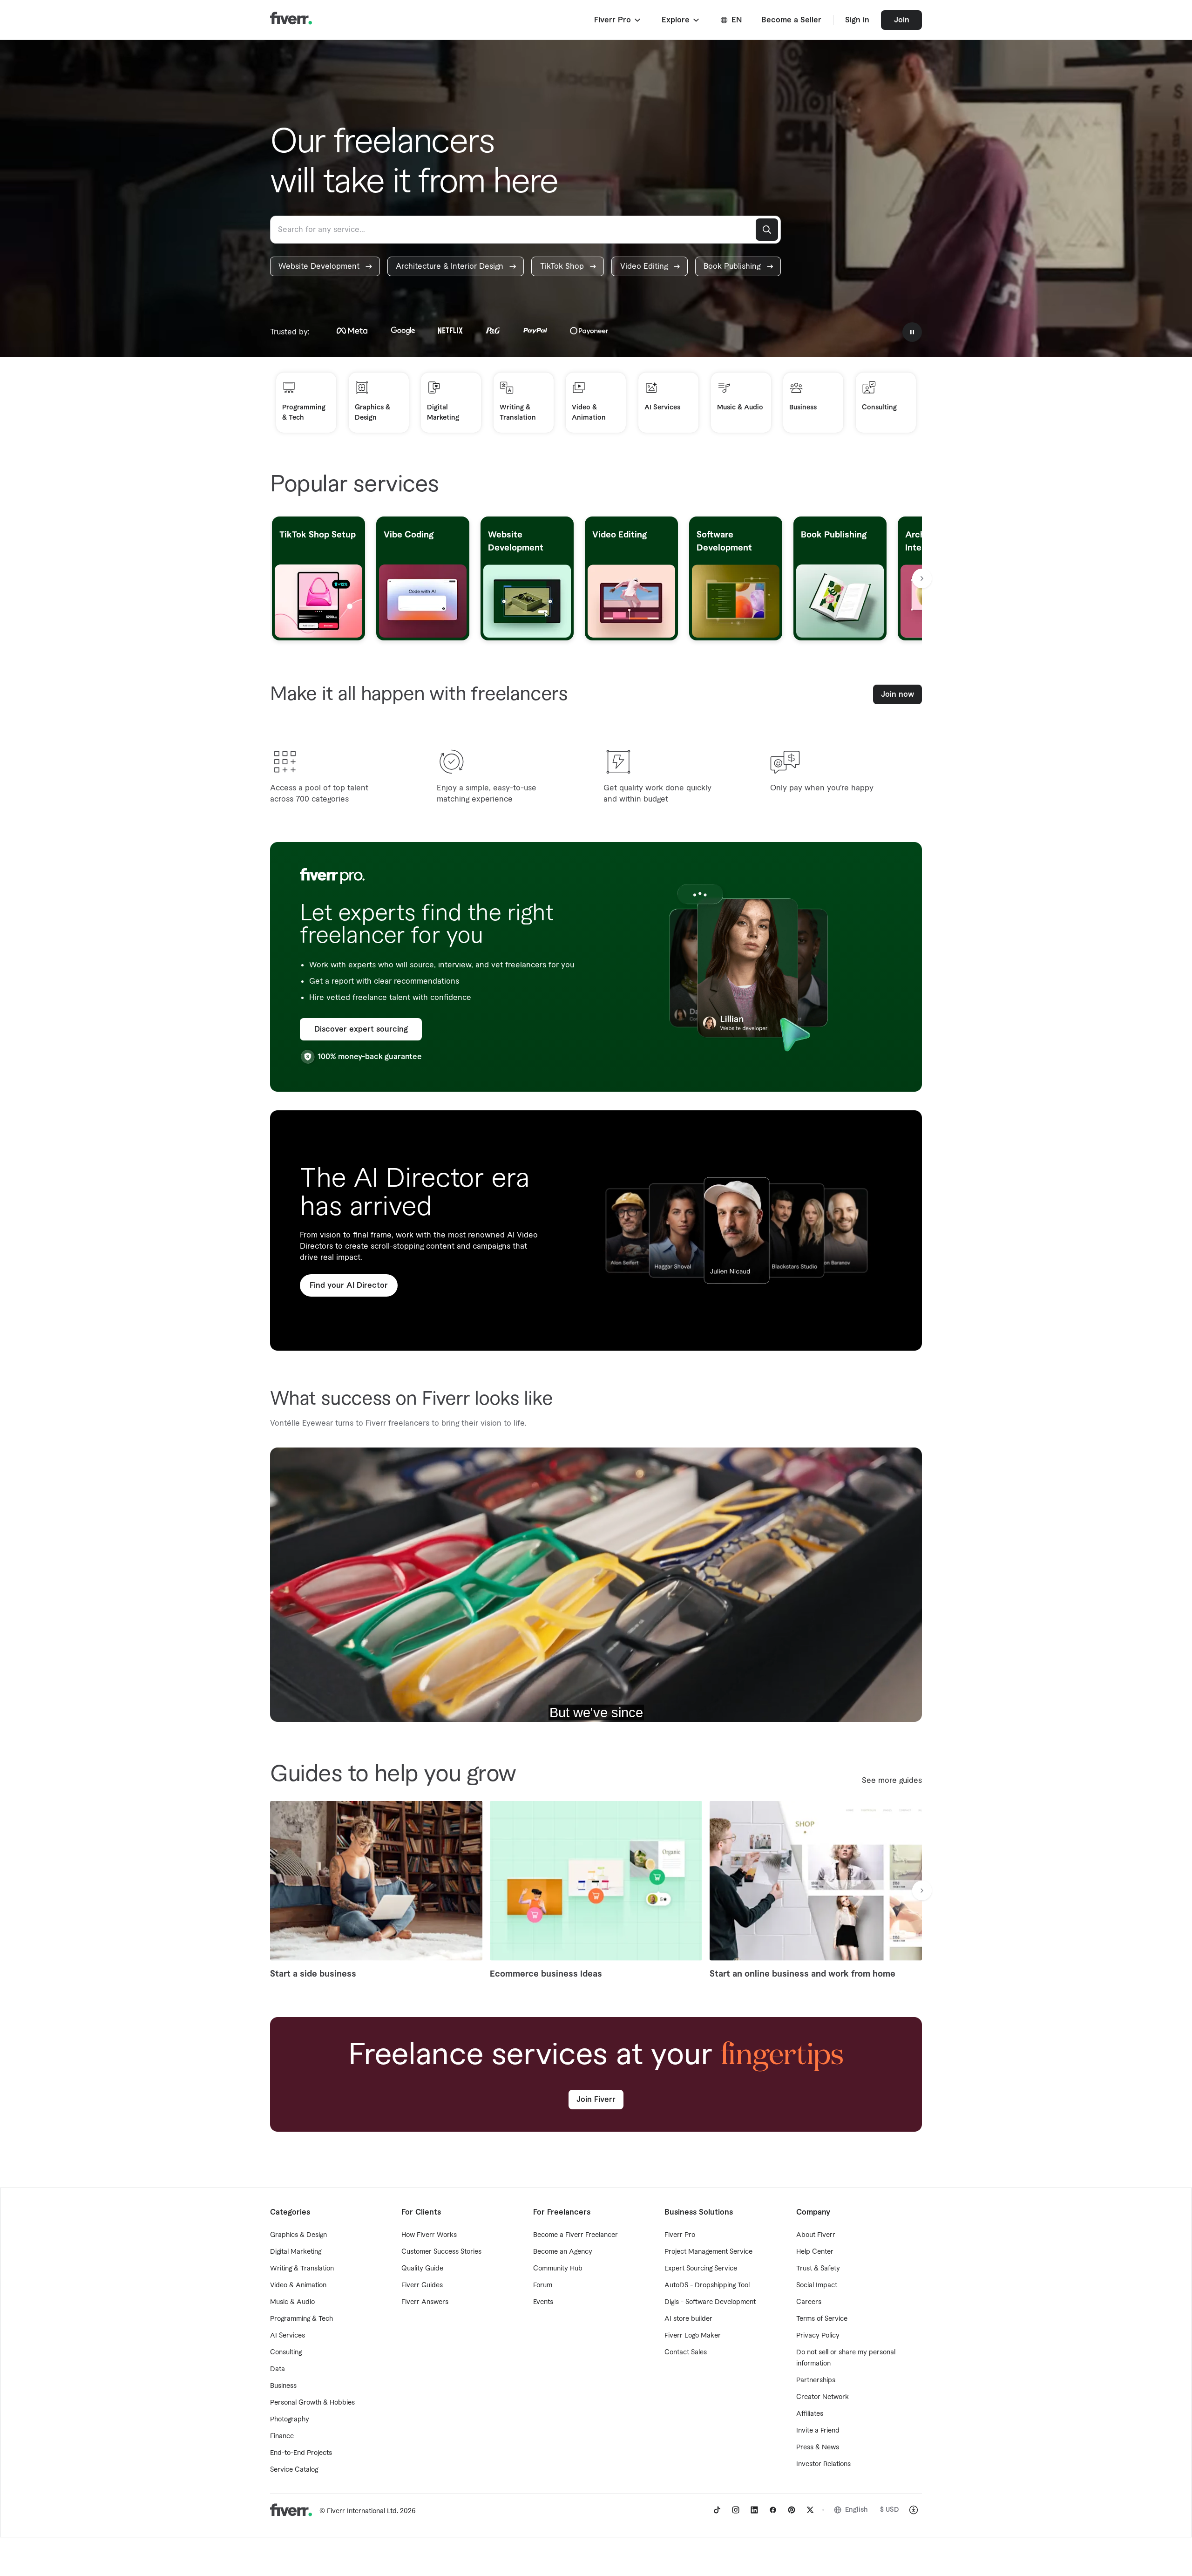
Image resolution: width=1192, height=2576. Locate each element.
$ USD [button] (890, 2510)
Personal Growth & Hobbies (312, 2403)
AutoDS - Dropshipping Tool (707, 2285)
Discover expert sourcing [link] (361, 1029)
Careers (809, 2302)
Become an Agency (563, 2252)
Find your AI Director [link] (349, 1285)
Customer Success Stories (441, 2252)
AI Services (288, 2336)
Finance (282, 2436)
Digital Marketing (296, 2252)
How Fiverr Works (429, 2235)
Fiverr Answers (425, 2302)
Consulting (286, 2352)
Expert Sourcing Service (701, 2269)
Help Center (815, 2252)
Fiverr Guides (422, 2285)
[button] (618, 20)
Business (283, 2386)
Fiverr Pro (680, 2235)
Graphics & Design (298, 2235)
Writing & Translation (302, 2269)
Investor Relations (823, 2464)
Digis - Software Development (710, 2302)
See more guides (892, 1781)
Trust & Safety (818, 2269)
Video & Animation (298, 2285)
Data (278, 2369)
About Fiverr (816, 2235)
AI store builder (688, 2319)
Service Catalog (294, 2470)
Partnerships (816, 2380)
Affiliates (810, 2414)
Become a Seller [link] (791, 20)
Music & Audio (292, 2302)
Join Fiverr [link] (596, 2100)
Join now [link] (897, 694)
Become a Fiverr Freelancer (576, 2235)
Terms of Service (822, 2319)
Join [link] (902, 20)
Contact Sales (686, 2352)
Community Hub (558, 2269)
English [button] (857, 2510)
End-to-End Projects (301, 2453)
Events (543, 2302)
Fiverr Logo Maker (693, 2336)
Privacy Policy (818, 2336)
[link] (325, 266)
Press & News (818, 2447)
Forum (543, 2285)
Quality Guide (422, 2269)
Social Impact (817, 2285)
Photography (290, 2420)
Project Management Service (708, 2252)
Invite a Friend (818, 2431)
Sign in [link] (857, 20)
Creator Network (823, 2397)
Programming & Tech (301, 2319)
